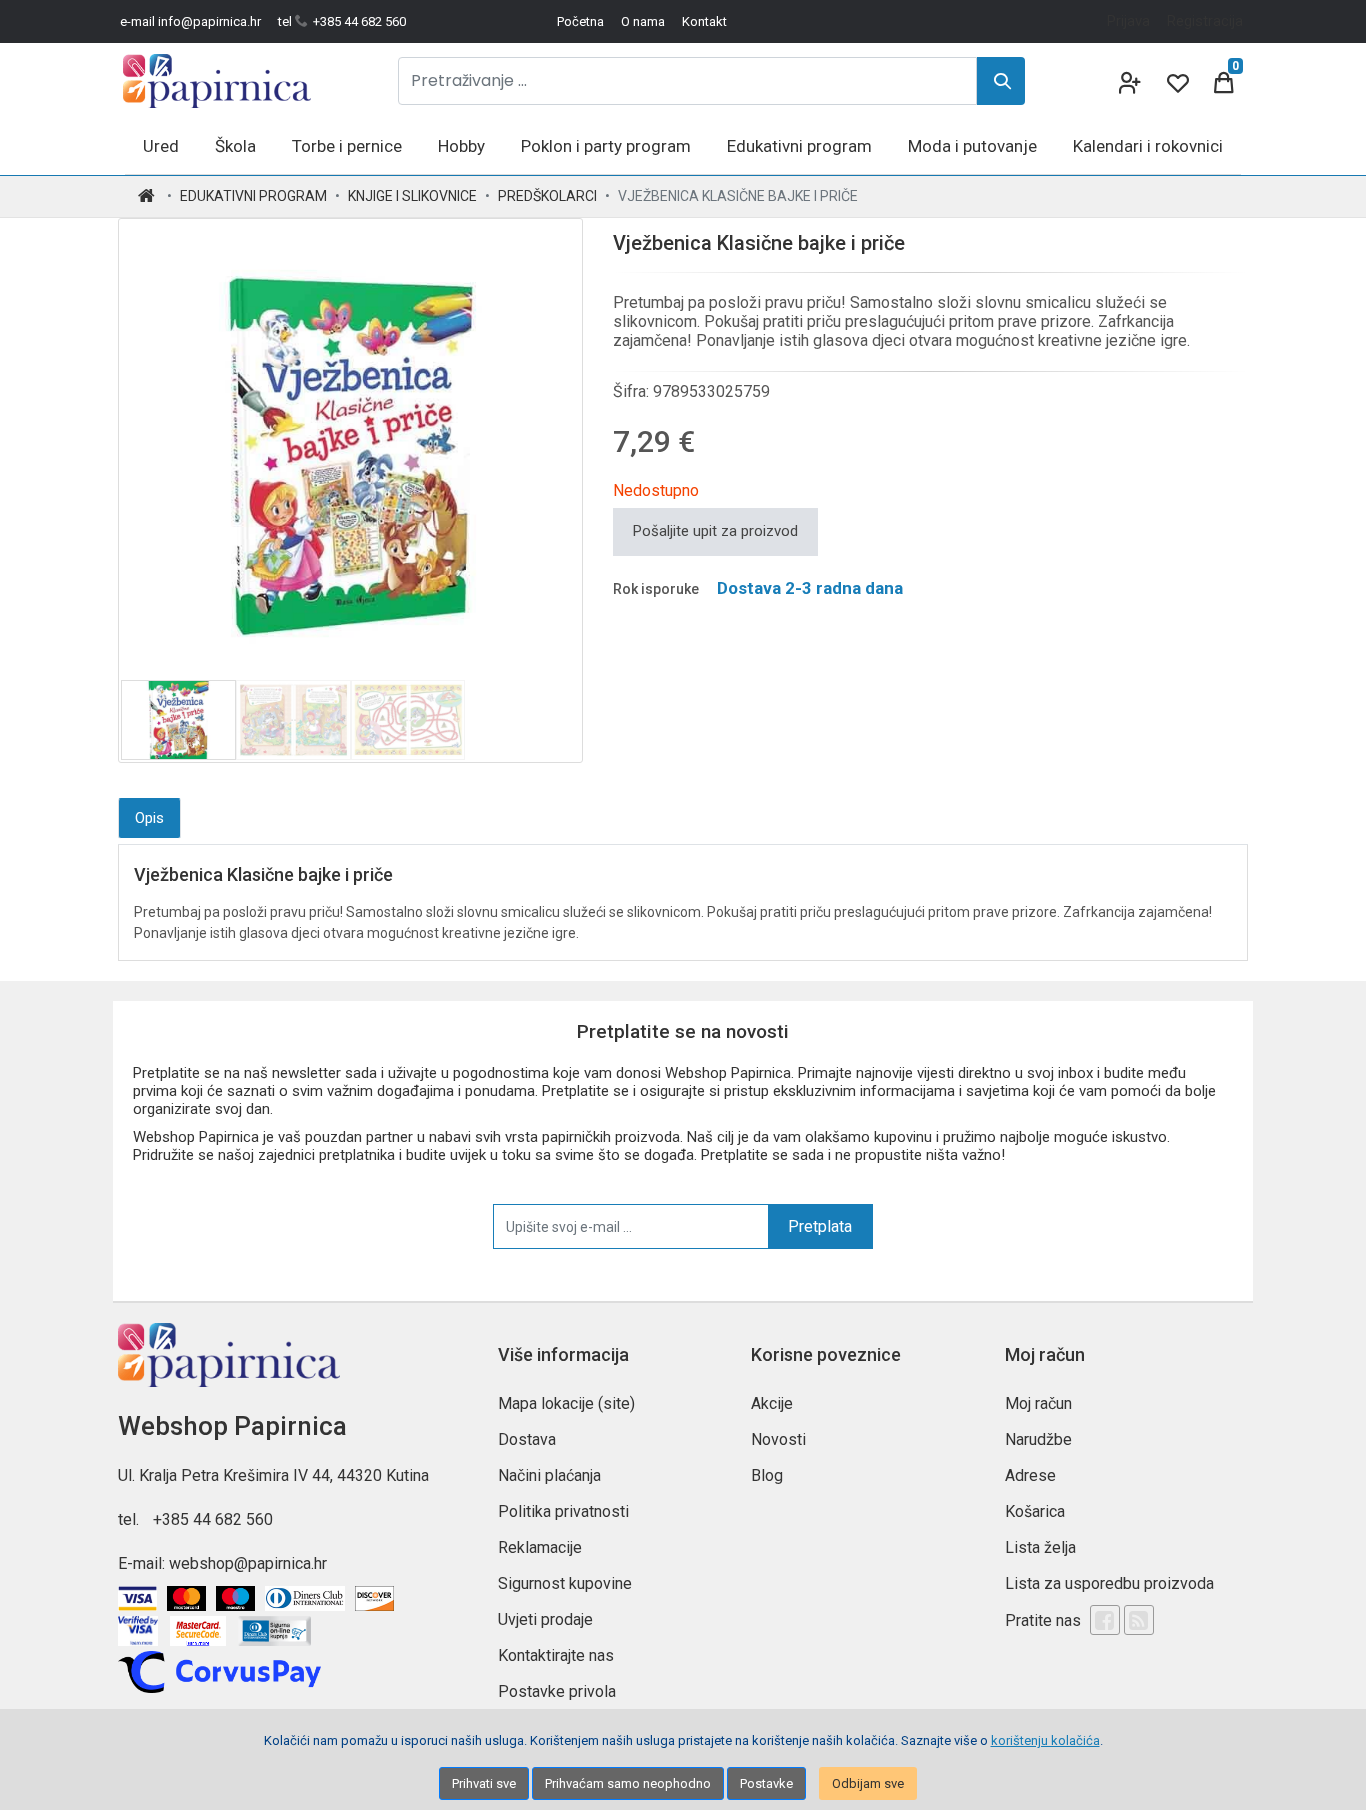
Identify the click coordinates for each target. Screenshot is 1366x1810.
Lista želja (1040, 1547)
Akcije (772, 1403)
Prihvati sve (484, 1783)
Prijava (1128, 21)
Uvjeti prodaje (545, 1619)
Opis (149, 818)
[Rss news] (1139, 1620)
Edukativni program (253, 196)
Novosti (778, 1439)
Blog (767, 1475)
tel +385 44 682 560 (342, 21)
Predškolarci (547, 196)
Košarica (1035, 1511)
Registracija (1205, 21)
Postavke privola (557, 1691)
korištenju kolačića (1045, 1740)
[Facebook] (1105, 1620)
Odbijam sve (868, 1783)
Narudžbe (1038, 1439)
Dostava (527, 1439)
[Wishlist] (1176, 81)
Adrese (1030, 1475)
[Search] (1001, 81)
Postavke (766, 1783)
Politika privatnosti (563, 1511)
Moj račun (1038, 1403)
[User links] (1128, 81)
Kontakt (704, 21)
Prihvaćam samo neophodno (628, 1783)
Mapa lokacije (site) (566, 1403)
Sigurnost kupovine (565, 1583)
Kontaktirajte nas (556, 1655)
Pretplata (820, 1226)
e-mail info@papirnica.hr (190, 21)
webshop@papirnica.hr (248, 1563)
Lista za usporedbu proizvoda (1109, 1583)
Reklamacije (540, 1547)
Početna (580, 21)
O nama (643, 21)
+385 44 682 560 (213, 1519)
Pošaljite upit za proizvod (715, 531)
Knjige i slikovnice (412, 196)
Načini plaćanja (549, 1475)
